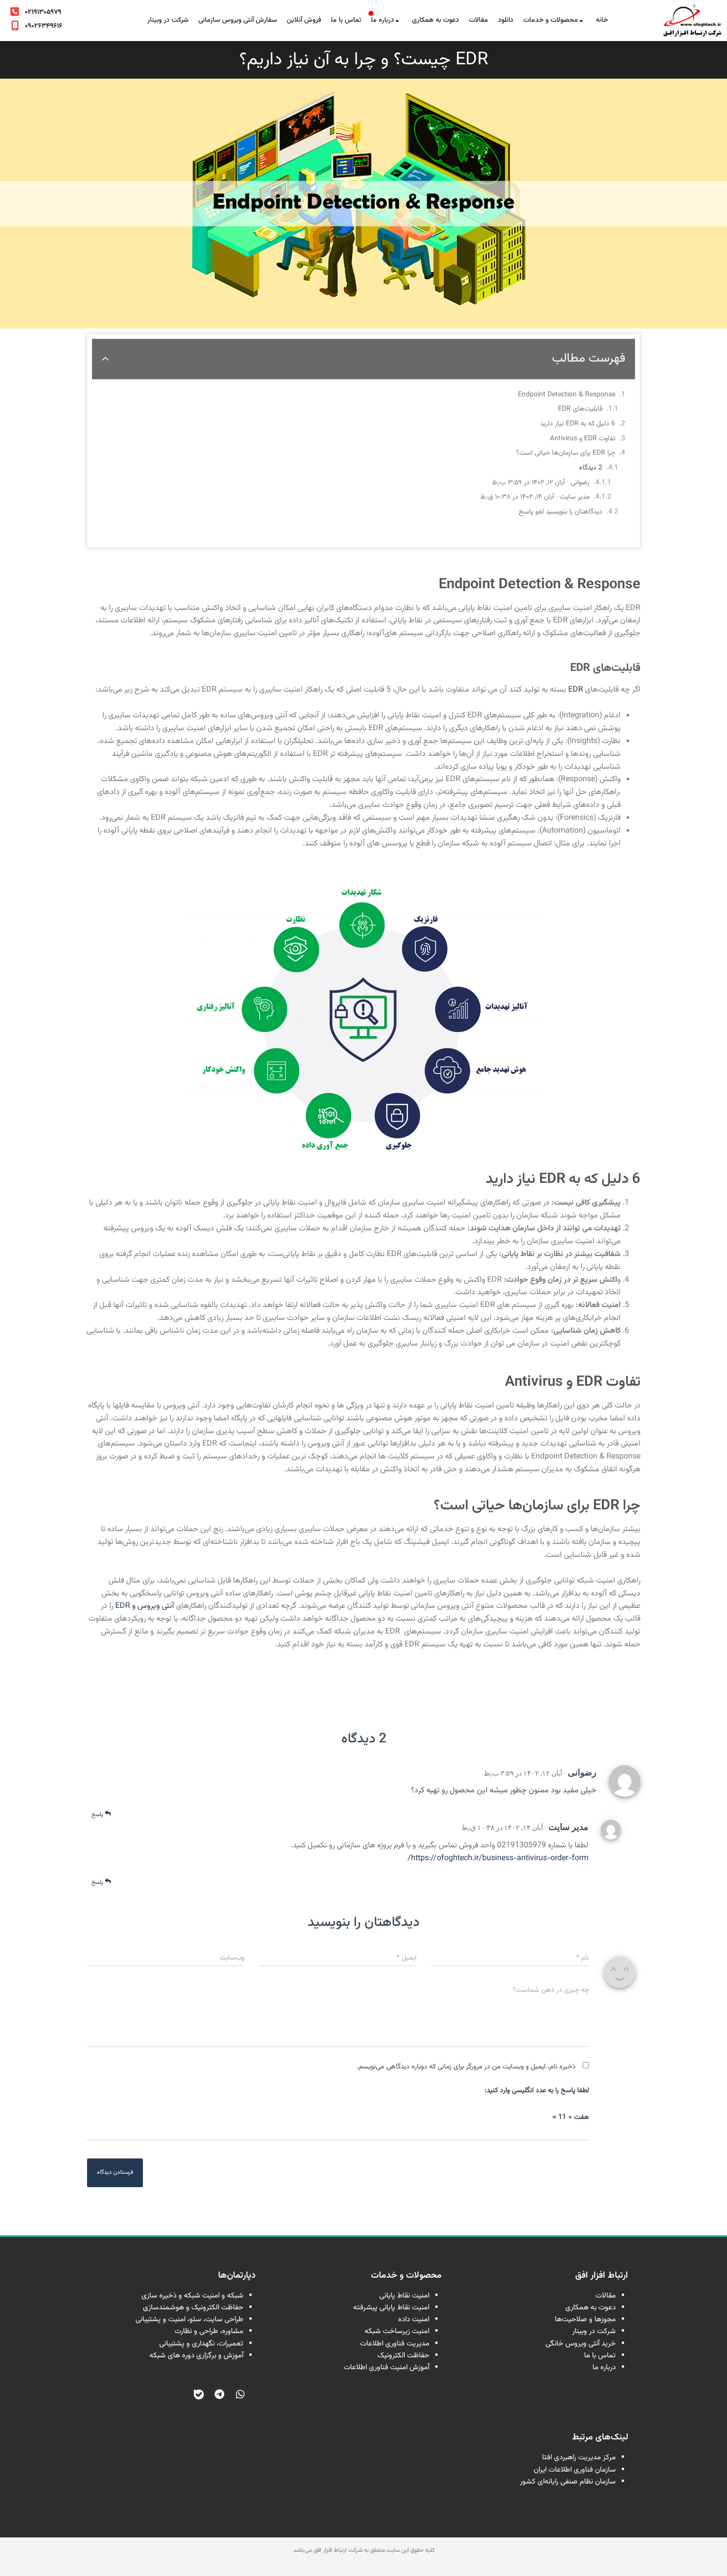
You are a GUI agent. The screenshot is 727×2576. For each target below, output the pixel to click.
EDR (575, 690)
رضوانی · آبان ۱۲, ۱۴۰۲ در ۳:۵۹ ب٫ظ (541, 483)
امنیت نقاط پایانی (404, 2296)
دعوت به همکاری (591, 2308)
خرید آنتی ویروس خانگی (581, 2344)
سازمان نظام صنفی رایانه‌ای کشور (568, 2482)
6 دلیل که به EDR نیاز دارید (578, 424)
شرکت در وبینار (594, 2331)
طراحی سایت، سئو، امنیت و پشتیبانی (189, 2319)
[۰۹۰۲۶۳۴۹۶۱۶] (15, 26)
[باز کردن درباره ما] (397, 21)
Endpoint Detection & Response (567, 395)
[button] (105, 359)
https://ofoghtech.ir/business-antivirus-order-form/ (498, 1858)
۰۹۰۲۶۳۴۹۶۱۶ (44, 26)
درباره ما (604, 2367)
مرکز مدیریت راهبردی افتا (579, 2458)
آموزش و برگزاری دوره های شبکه (196, 2356)
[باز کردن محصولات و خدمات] (581, 21)
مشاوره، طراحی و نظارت (209, 2331)
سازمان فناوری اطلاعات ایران (575, 2470)
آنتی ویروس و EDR (145, 1606)
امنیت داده (414, 2319)
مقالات (606, 2296)
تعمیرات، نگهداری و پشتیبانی (201, 2344)
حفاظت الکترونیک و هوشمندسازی (193, 2308)
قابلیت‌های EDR (580, 409)
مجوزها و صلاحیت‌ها (585, 2319)
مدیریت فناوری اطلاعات (395, 2344)
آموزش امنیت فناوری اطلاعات (386, 2367)
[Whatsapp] (240, 2394)
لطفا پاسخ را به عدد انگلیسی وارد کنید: (537, 2091)
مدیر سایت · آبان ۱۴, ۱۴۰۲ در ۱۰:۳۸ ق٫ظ (535, 497)
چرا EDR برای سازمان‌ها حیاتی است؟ (566, 453)
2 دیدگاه (591, 468)
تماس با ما (600, 2356)
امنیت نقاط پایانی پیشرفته (391, 2308)
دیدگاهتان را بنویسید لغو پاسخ (561, 512)
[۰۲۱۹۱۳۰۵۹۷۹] (15, 12)
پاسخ (98, 1815)
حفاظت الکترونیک (403, 2356)
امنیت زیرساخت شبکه (397, 2331)
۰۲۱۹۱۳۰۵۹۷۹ (43, 12)
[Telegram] (220, 2394)
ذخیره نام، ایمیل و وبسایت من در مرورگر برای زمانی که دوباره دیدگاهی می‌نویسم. (466, 2067)
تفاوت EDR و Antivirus (583, 439)
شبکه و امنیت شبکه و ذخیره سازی (192, 2296)
